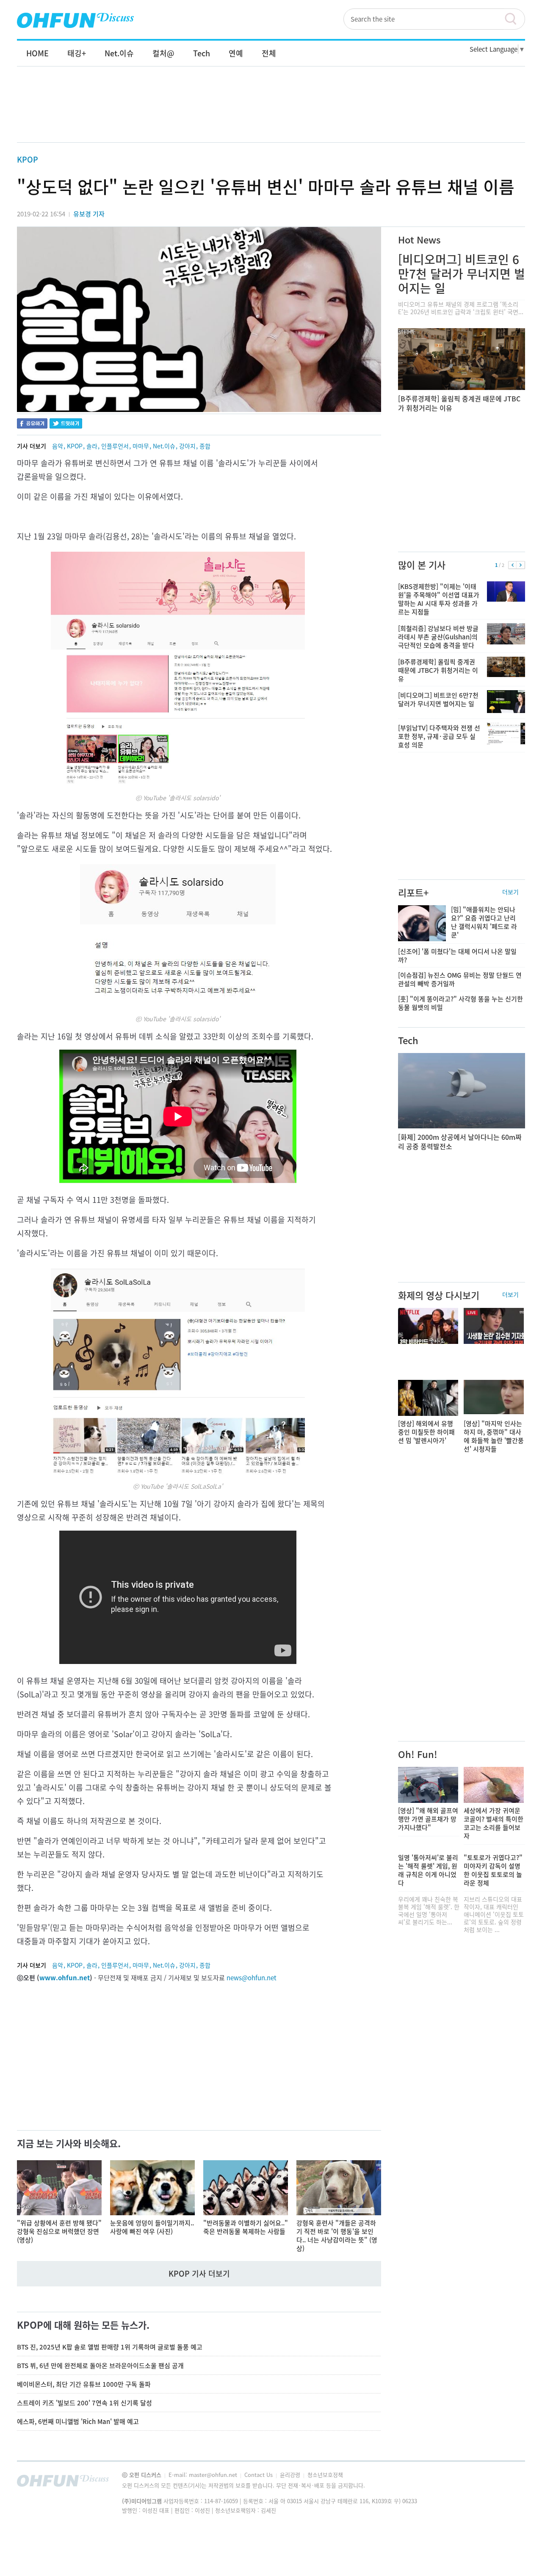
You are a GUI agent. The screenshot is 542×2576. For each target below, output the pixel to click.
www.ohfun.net (65, 1978)
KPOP (28, 159)
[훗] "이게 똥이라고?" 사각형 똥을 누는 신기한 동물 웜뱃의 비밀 (460, 1003)
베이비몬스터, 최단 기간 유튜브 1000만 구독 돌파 (84, 2384)
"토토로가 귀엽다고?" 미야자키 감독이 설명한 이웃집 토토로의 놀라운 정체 (493, 1870)
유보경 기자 (89, 214)
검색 (514, 19)
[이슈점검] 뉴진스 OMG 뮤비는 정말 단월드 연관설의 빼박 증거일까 (460, 979)
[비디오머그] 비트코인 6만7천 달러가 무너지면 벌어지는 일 (462, 274)
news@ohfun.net (252, 1978)
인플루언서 (115, 446)
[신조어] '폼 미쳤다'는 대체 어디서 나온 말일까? (457, 956)
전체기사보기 (507, 2483)
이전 (513, 565)
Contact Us (259, 2475)
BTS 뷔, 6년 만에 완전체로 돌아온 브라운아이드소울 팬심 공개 (100, 2366)
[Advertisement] (271, 113)
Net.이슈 (164, 446)
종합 (205, 446)
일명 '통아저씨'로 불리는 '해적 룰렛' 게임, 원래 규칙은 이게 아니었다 (428, 1870)
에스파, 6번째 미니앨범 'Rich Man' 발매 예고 (78, 2421)
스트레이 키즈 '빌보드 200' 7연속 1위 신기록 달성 (84, 2403)
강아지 (187, 446)
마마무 (141, 446)
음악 (58, 446)
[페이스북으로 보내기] (32, 424)
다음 (521, 565)
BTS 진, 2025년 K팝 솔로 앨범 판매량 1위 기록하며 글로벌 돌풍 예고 (110, 2347)
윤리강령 (291, 2475)
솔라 (92, 446)
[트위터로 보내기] (66, 424)
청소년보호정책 (325, 2475)
